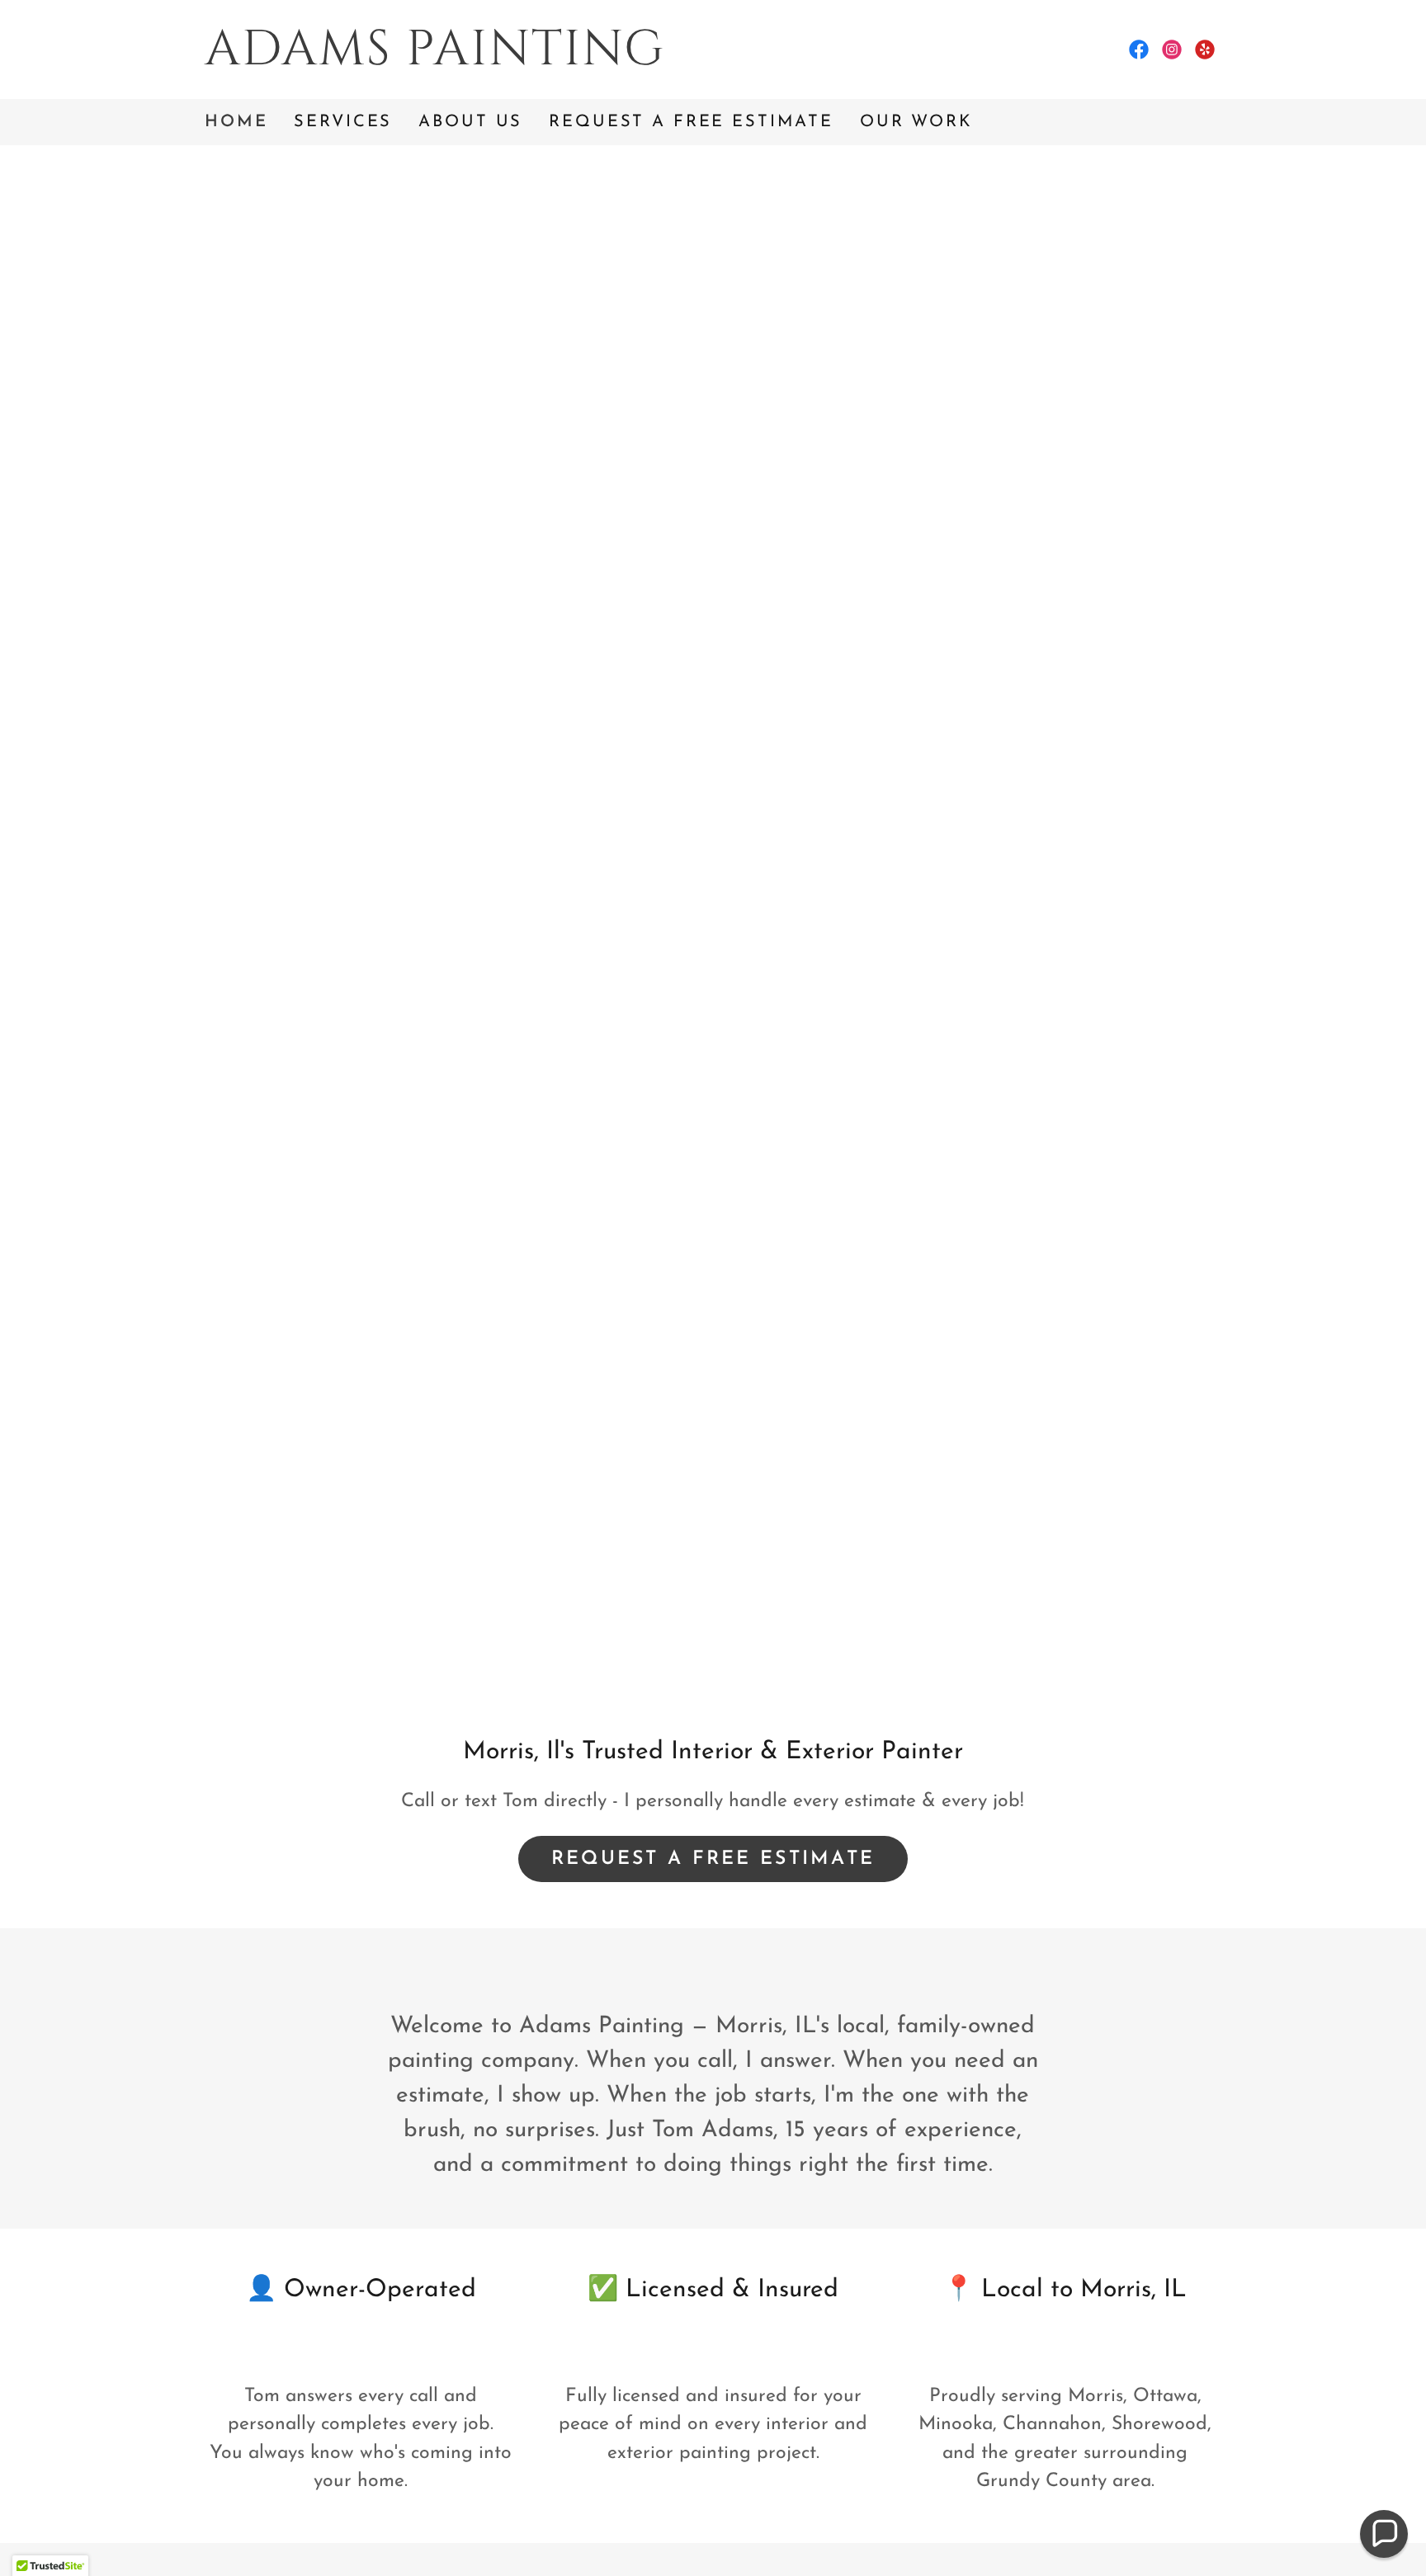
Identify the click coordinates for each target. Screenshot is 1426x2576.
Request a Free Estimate (713, 1859)
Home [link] (236, 122)
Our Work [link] (916, 122)
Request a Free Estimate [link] (691, 122)
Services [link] (343, 122)
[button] (1384, 2534)
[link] (459, 60)
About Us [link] (470, 122)
